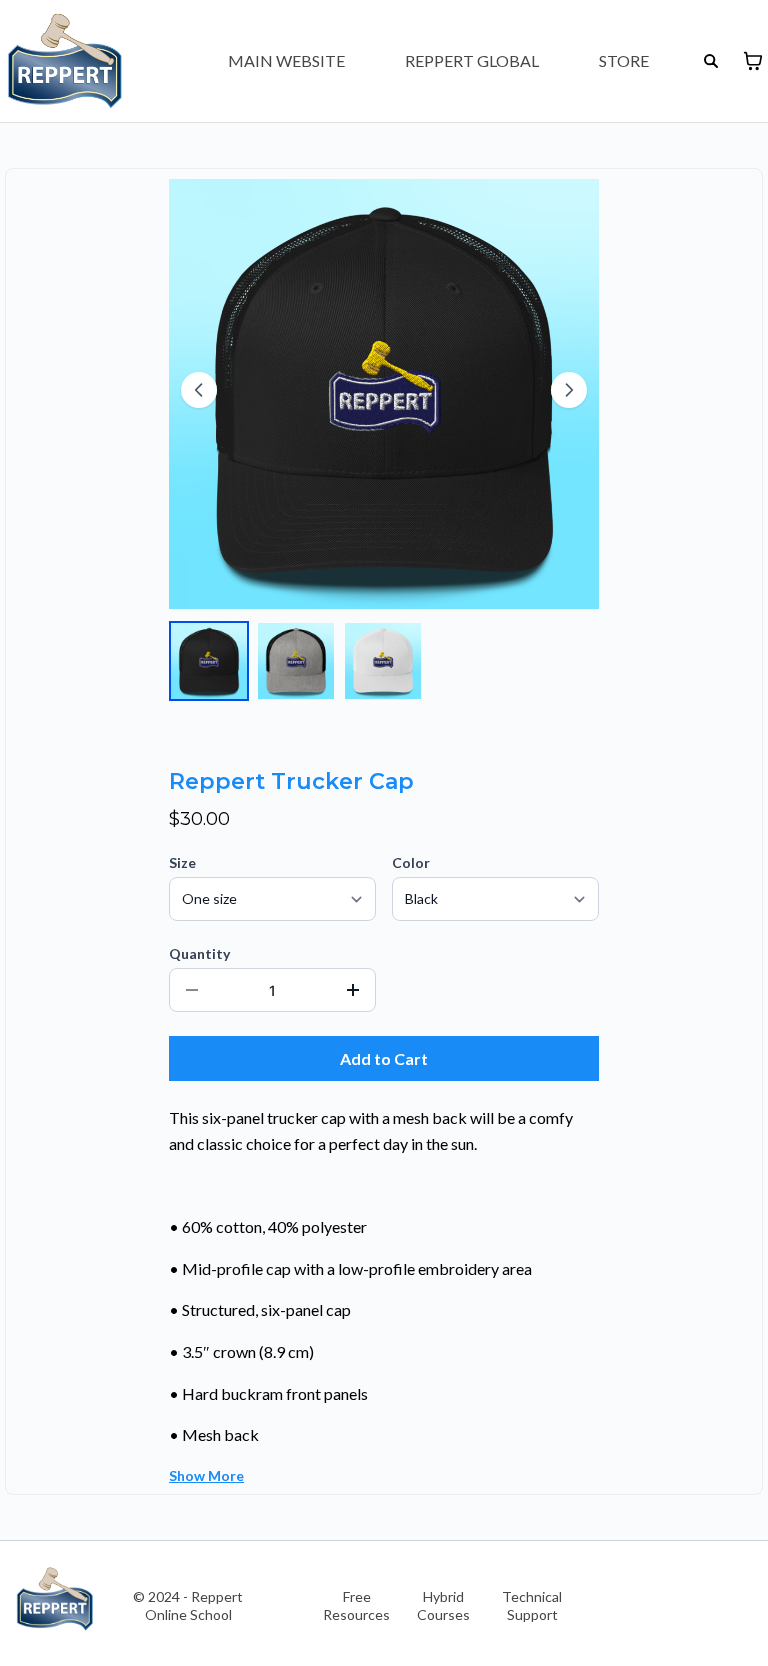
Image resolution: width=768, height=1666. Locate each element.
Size (182, 862)
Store (624, 60)
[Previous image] (199, 390)
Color (411, 862)
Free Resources (356, 1605)
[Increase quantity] (353, 990)
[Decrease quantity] (192, 990)
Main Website (286, 60)
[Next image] (569, 390)
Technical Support (532, 1605)
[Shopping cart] (753, 61)
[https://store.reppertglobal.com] (65, 61)
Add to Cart (384, 1058)
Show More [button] (206, 1475)
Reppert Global (472, 60)
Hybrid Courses (443, 1605)
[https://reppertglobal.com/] (55, 1599)
